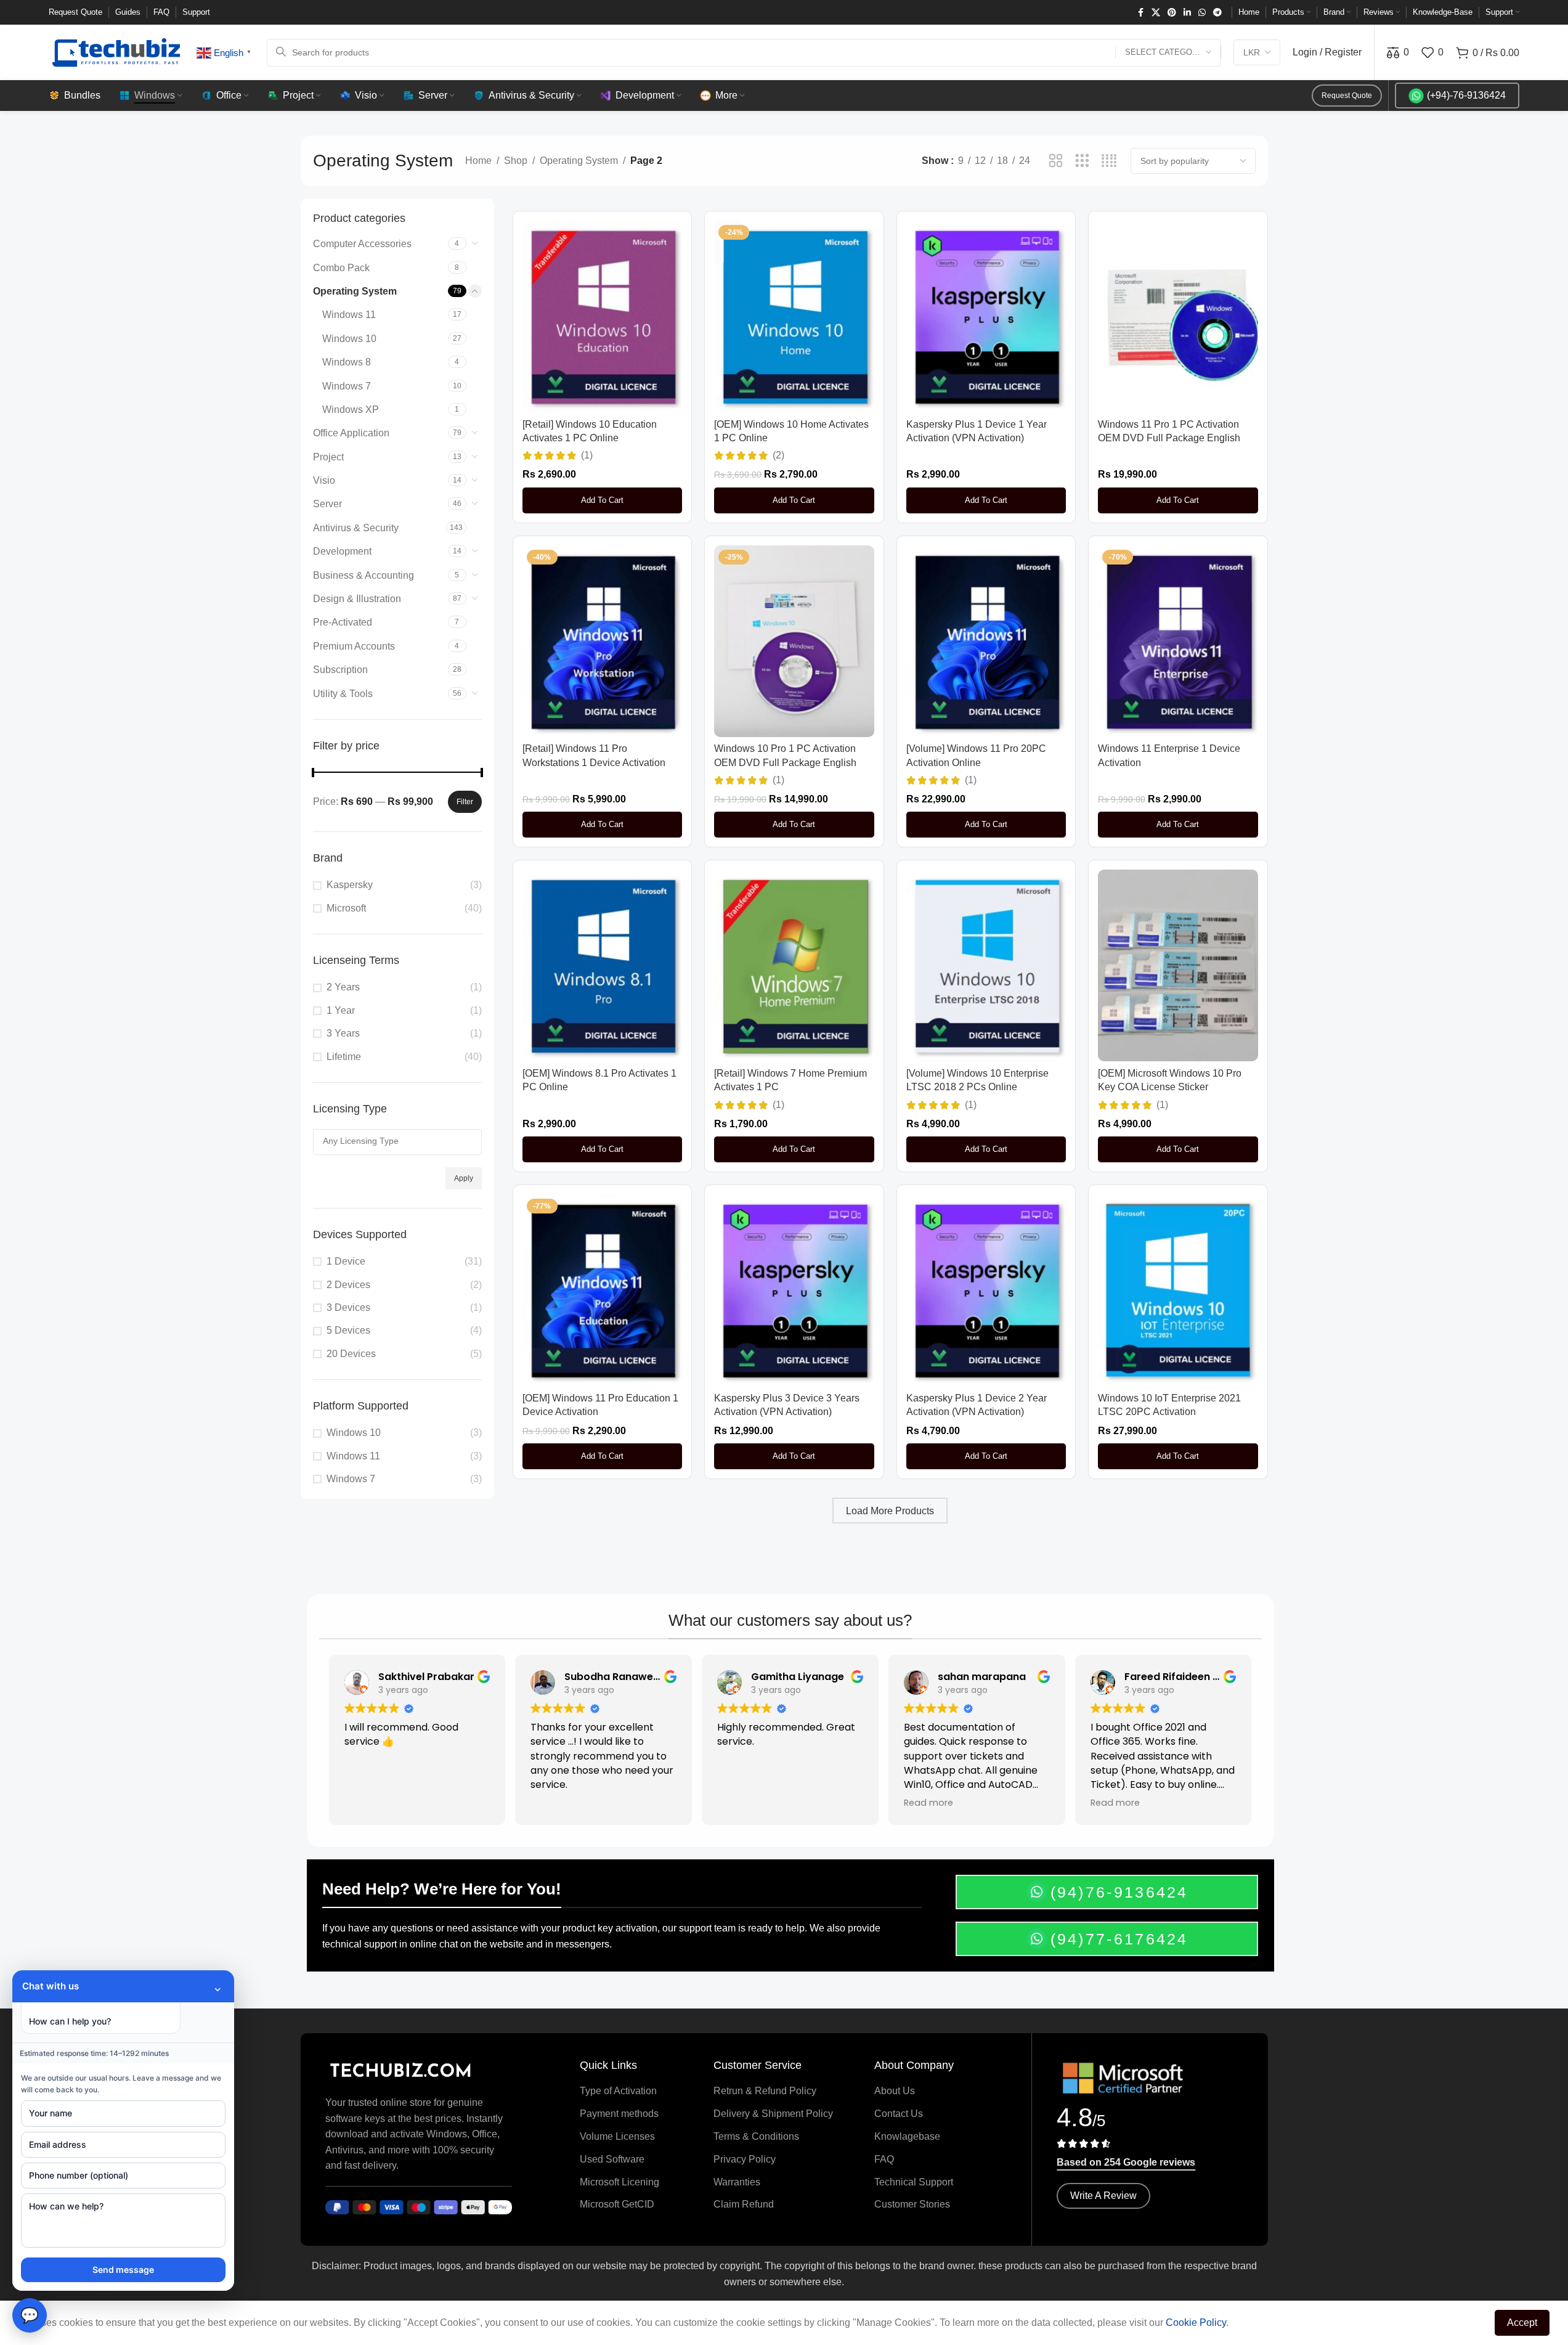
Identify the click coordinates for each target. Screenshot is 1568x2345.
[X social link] (1156, 13)
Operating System (579, 161)
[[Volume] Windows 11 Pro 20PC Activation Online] (986, 641)
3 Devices (348, 1307)
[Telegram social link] (1217, 13)
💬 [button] (30, 2315)
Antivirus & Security (356, 528)
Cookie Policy (1196, 2323)
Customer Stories (912, 2204)
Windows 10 (349, 339)
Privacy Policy (745, 2159)
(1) (587, 455)
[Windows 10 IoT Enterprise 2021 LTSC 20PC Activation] (1178, 1290)
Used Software (612, 2159)
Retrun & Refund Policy (765, 2091)
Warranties (737, 2182)
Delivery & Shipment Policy (773, 2114)
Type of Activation (618, 2091)
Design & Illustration (357, 599)
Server (327, 504)
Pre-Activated (343, 622)
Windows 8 (347, 362)
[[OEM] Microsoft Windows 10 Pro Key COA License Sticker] (1178, 965)
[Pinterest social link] (1172, 13)
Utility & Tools (343, 694)
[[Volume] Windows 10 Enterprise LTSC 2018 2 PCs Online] (986, 965)
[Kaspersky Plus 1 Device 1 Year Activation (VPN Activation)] (986, 316)
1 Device (346, 1261)
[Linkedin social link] (1187, 13)
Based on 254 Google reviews (1126, 2162)
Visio (324, 480)
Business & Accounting (364, 575)
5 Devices (348, 1330)
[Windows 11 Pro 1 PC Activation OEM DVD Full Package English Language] (1178, 316)
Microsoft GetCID (617, 2204)
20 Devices (351, 1354)
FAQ (884, 2159)
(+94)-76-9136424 (1466, 95)
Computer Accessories (362, 244)
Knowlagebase (907, 2136)
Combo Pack (341, 268)
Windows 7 (347, 386)
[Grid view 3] (1082, 161)
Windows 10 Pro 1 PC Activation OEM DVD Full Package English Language (785, 762)
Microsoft (346, 908)
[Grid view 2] (1056, 161)
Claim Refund (744, 2204)
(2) (778, 455)
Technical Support (914, 2182)
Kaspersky (350, 885)
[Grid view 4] (1109, 161)
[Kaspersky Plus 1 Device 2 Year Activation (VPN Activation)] (986, 1290)
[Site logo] (116, 51)
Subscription (340, 670)
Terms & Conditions (756, 2136)
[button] (603, 500)
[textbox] (397, 1141)
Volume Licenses (617, 2136)
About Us (895, 2091)
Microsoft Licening (619, 2182)
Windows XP (351, 410)
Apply (464, 1178)
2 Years (343, 987)
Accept (1522, 2323)
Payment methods (619, 2114)
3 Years (343, 1033)
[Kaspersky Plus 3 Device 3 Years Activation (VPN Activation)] (794, 1290)
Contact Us (899, 2114)
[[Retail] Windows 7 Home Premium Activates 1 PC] (794, 965)
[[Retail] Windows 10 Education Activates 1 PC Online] (603, 316)
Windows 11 (349, 315)
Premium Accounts (354, 646)
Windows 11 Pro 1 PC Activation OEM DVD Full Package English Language (1169, 438)
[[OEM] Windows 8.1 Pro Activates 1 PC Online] (603, 965)
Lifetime (344, 1057)
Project (328, 457)
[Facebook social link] (1140, 13)
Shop (516, 161)
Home (478, 161)
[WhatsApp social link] (1202, 13)
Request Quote (1347, 96)
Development (342, 551)
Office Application (351, 433)
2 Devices (348, 1285)
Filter (465, 802)
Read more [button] (928, 1803)
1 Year (341, 1010)
